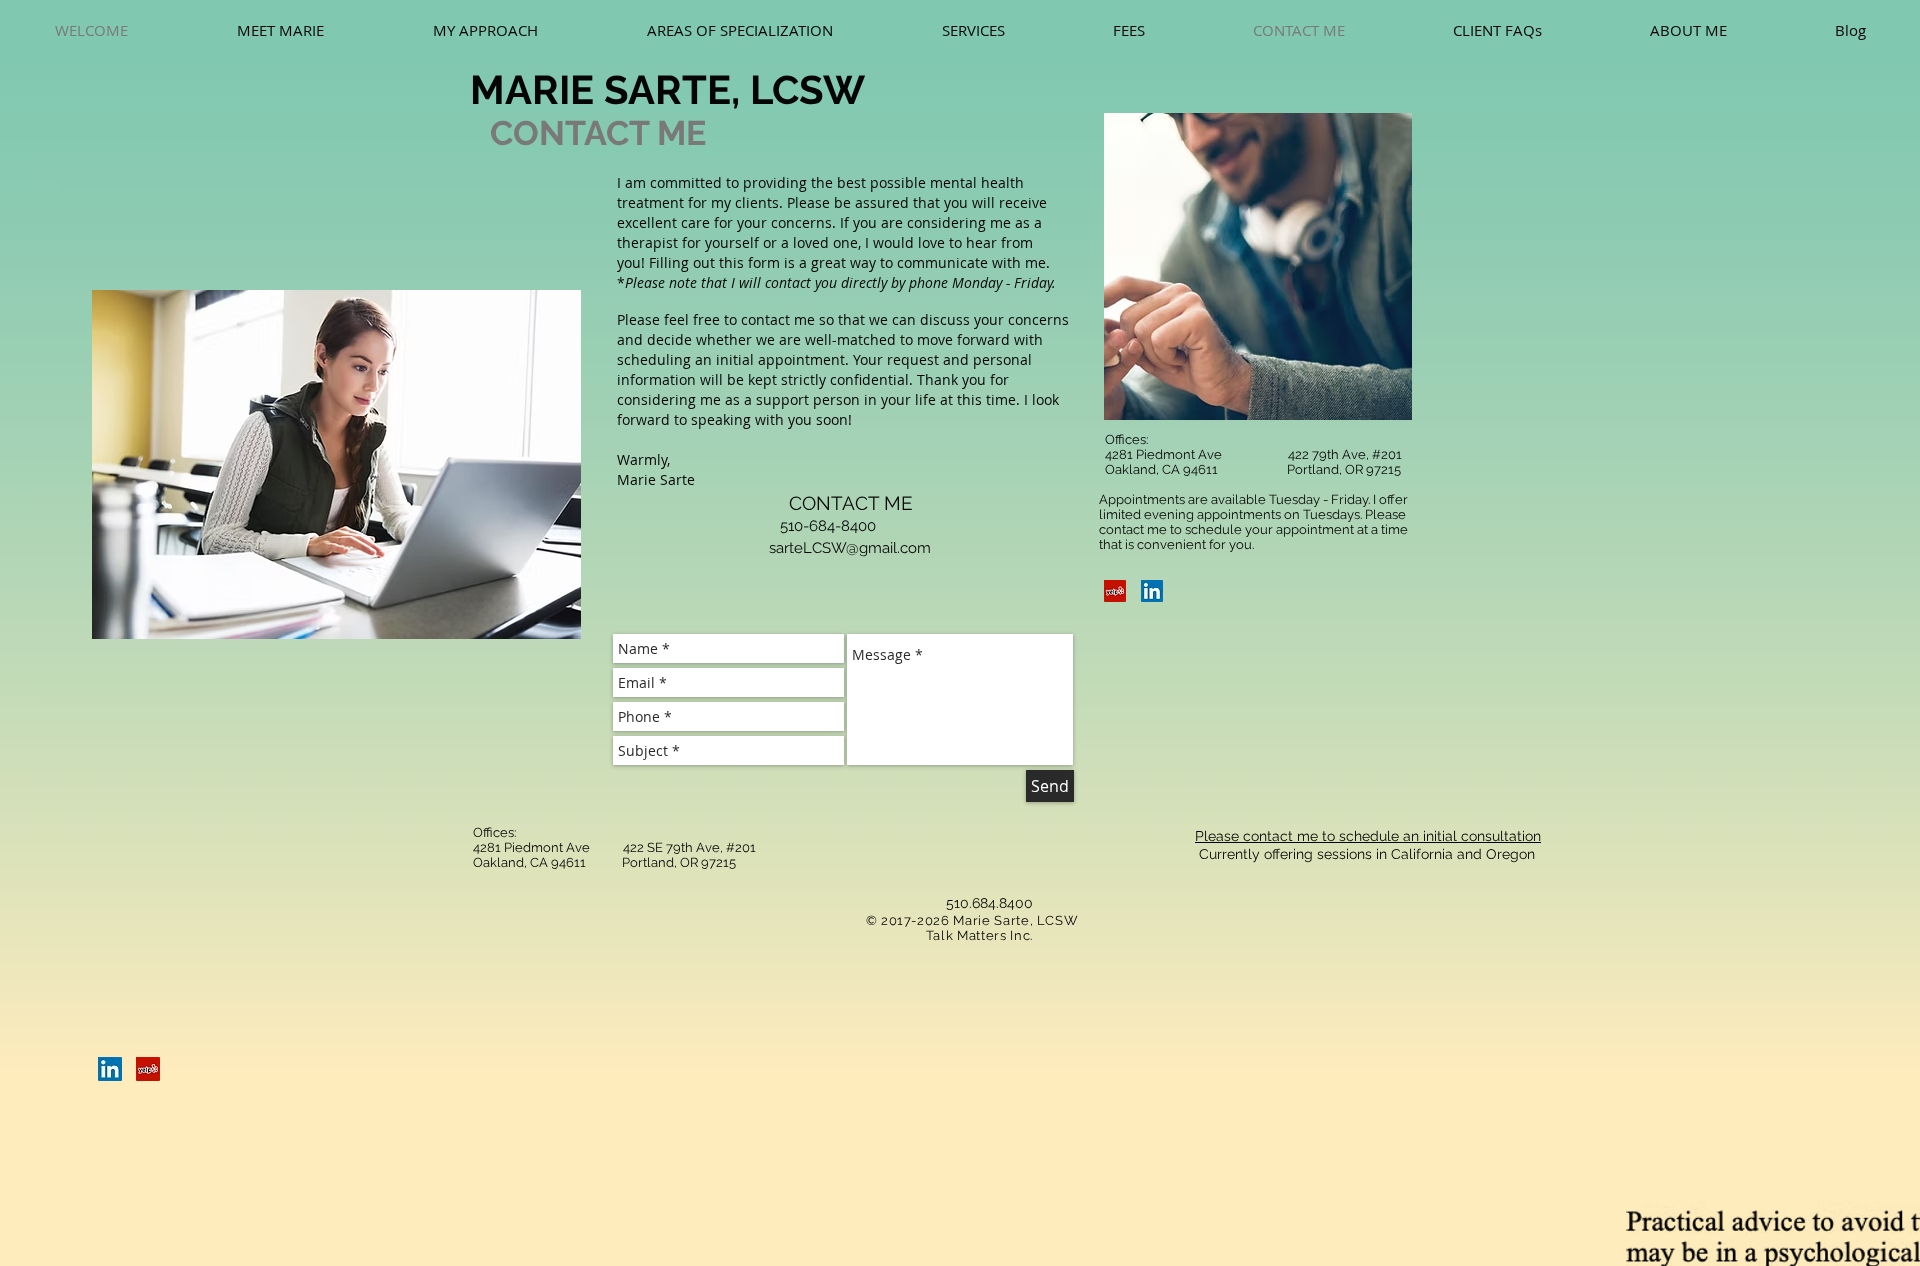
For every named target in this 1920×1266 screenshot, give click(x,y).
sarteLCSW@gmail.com (850, 548)
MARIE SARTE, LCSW (667, 89)
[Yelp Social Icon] (1115, 591)
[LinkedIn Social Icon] (1152, 591)
